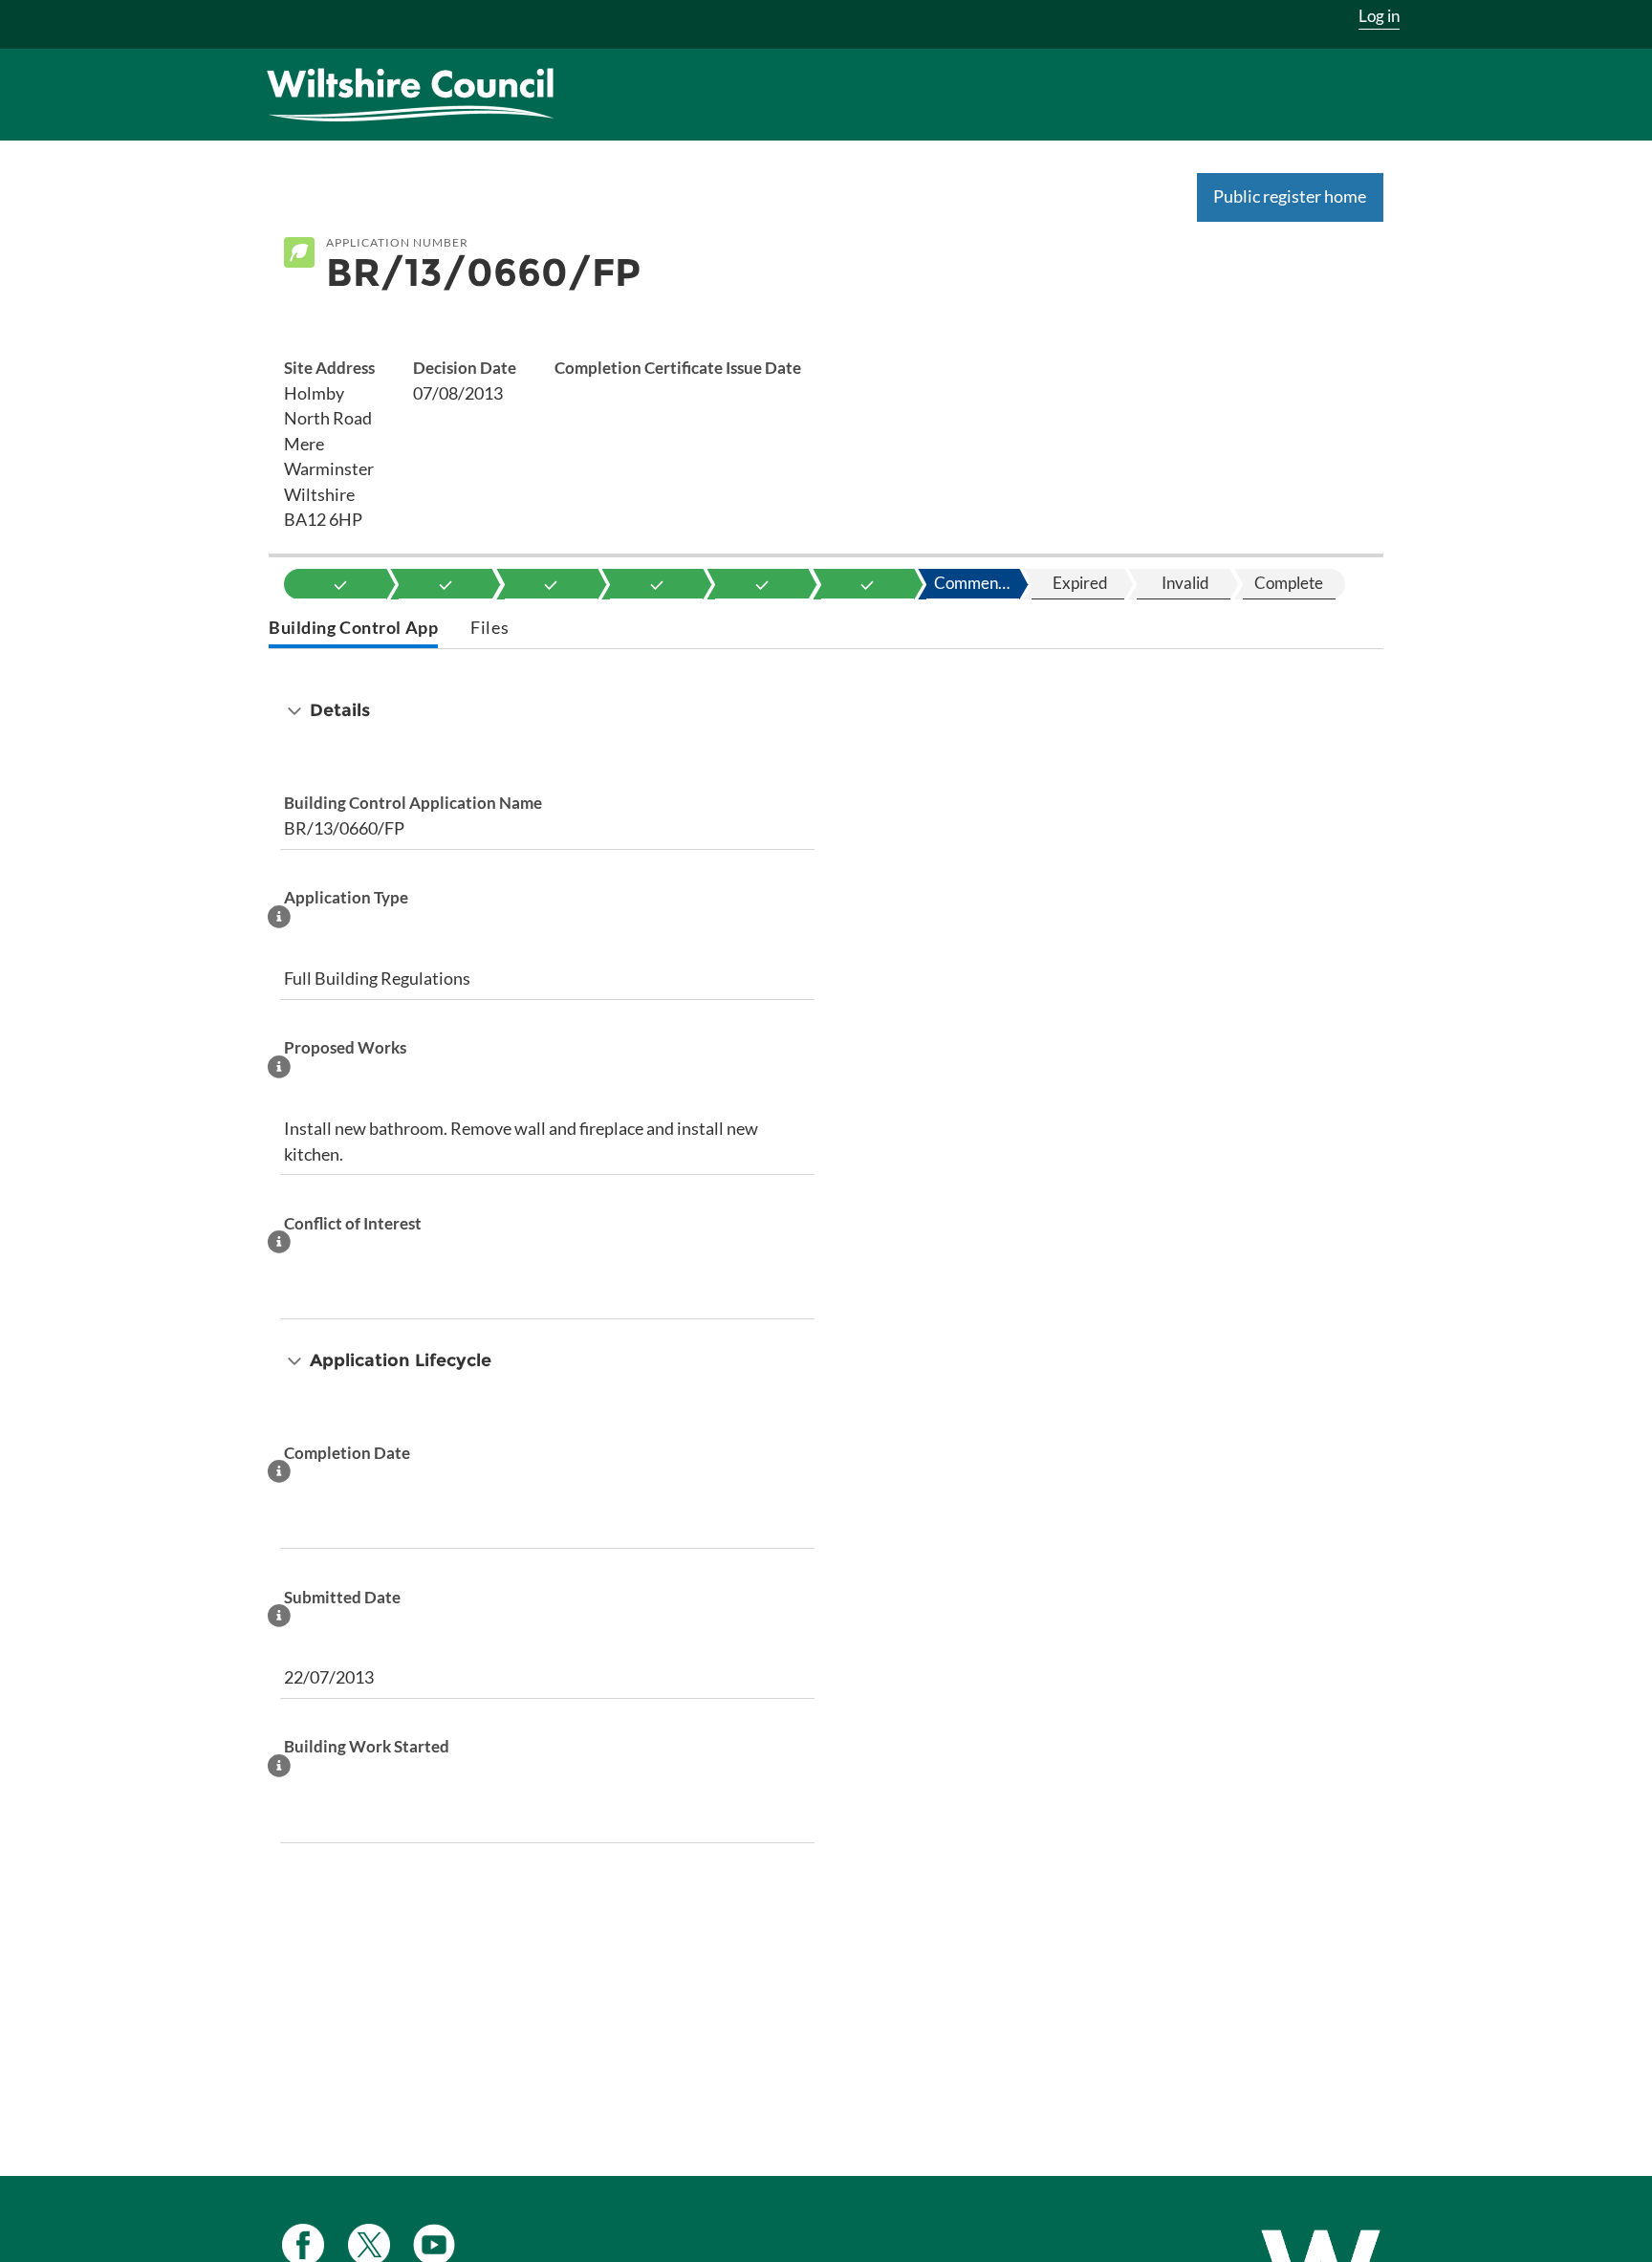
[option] (340, 584)
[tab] (353, 630)
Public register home (1290, 196)
